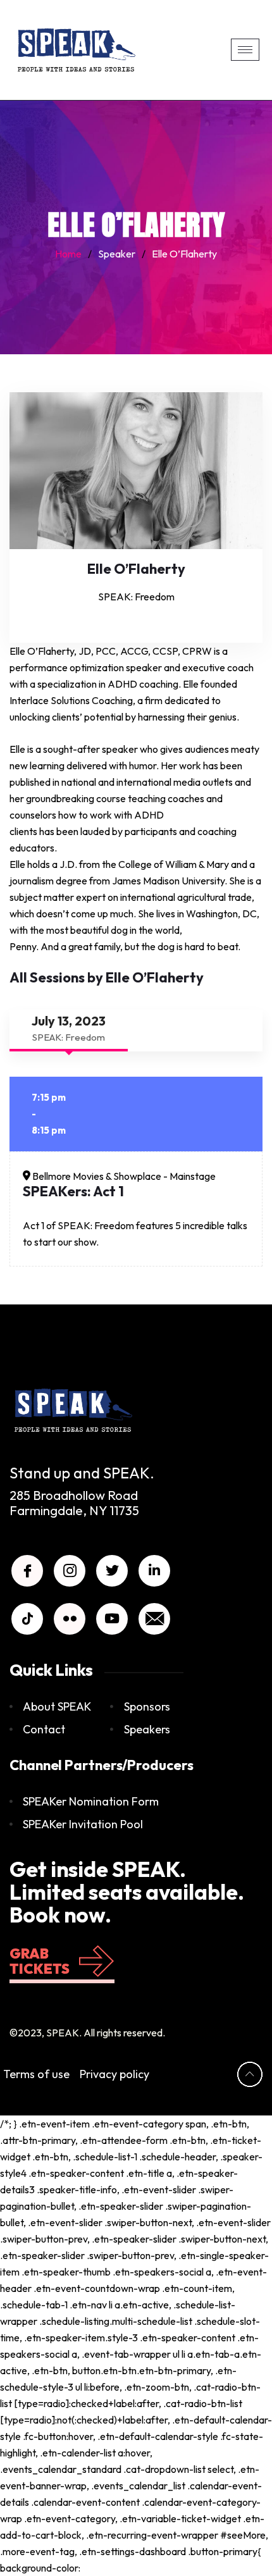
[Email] (154, 1619)
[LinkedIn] (154, 1571)
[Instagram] (70, 1571)
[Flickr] (70, 1619)
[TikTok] (27, 1619)
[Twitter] (112, 1571)
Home (68, 254)
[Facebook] (27, 1571)
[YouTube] (112, 1619)
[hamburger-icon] (245, 50)
